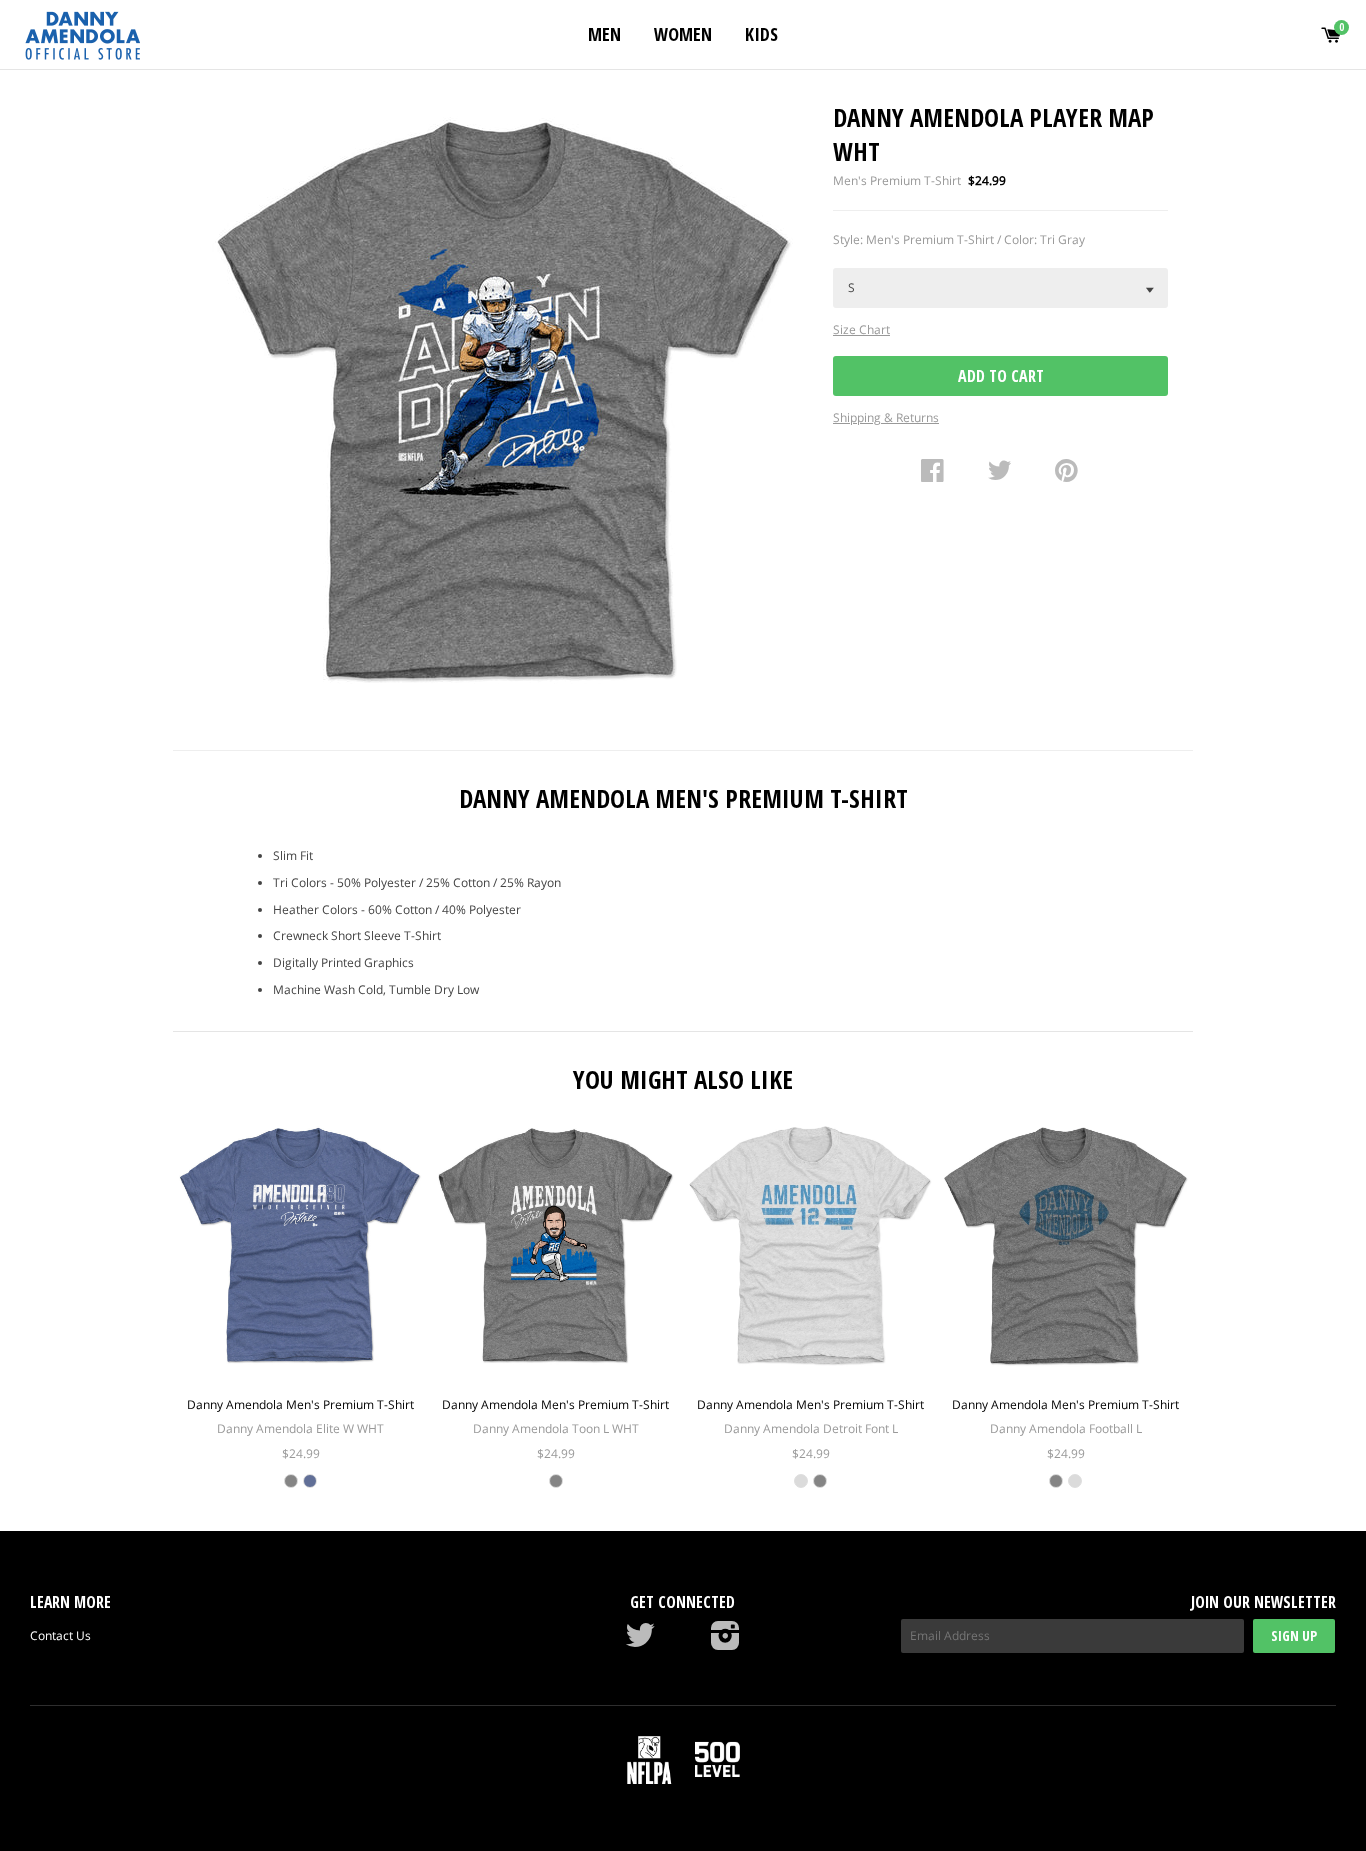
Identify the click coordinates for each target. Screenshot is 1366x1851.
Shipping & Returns (886, 417)
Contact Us (60, 1635)
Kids (761, 34)
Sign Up (1294, 1635)
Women (683, 34)
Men (604, 34)
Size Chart (861, 329)
